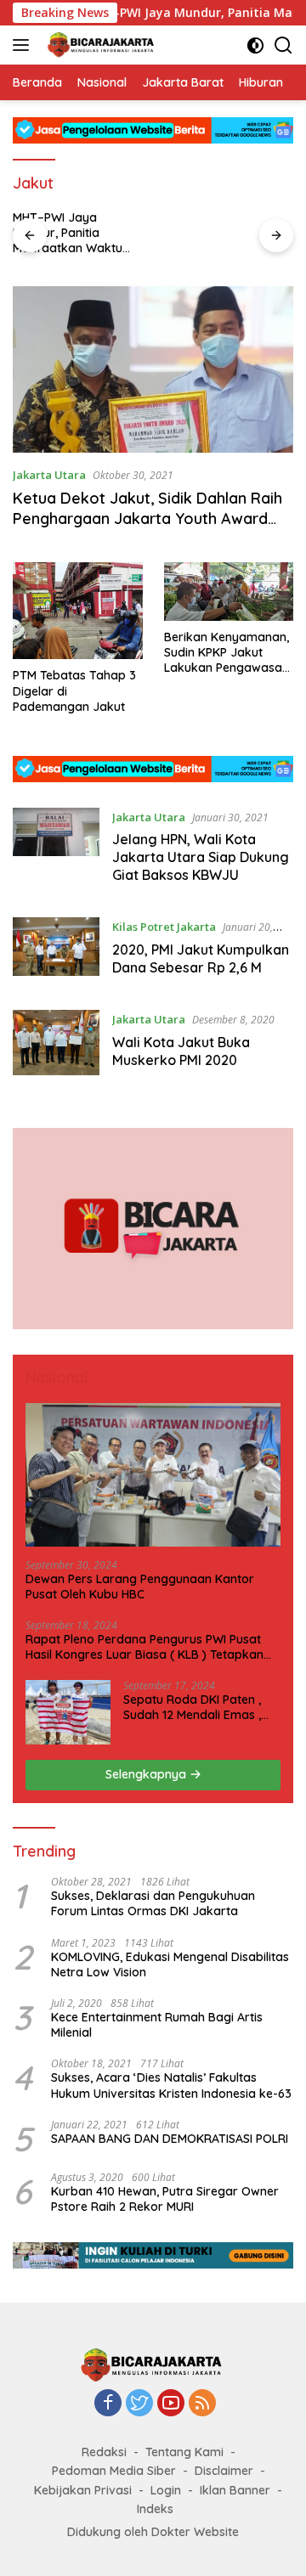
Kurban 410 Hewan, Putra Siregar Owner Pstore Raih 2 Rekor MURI (165, 2199)
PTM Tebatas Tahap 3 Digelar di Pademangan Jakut (74, 691)
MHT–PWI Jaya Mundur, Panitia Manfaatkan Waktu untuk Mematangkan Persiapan (71, 233)
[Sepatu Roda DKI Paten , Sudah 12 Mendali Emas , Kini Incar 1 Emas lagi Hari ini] (68, 1712)
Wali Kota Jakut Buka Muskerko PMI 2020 (181, 1051)
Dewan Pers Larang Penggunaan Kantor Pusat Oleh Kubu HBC (140, 1587)
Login (166, 2490)
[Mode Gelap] (255, 45)
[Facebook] (108, 2404)
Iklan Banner (235, 2490)
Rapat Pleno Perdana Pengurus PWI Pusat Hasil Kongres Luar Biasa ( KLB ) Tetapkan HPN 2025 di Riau (144, 1647)
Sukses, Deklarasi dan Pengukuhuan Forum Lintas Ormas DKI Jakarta (153, 1903)
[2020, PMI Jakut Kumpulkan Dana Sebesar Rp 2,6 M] (56, 951)
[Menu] (24, 45)
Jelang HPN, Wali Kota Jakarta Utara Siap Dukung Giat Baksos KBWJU (201, 857)
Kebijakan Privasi (83, 2490)
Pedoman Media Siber (114, 2471)
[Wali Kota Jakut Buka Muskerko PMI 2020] (56, 1043)
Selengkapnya (147, 1774)
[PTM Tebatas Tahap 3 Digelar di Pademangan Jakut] (78, 611)
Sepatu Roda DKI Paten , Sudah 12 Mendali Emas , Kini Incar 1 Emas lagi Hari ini (195, 1707)
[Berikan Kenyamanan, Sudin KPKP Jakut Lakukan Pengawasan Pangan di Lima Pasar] (229, 592)
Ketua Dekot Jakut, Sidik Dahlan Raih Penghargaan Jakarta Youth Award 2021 (147, 518)
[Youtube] (171, 2404)
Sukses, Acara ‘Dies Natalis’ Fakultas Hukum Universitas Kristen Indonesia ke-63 (171, 2085)
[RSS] (202, 2404)
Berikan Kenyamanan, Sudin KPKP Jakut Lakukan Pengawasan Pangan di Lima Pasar (227, 653)
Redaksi (104, 2452)
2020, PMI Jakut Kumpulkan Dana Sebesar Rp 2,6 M (201, 958)
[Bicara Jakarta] (100, 45)
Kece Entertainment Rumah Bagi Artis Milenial (157, 2025)
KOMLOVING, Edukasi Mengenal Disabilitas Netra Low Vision (170, 1964)
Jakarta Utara (49, 475)
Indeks (155, 2509)
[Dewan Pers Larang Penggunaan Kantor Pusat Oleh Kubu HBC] (153, 1475)
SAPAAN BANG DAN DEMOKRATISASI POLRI (170, 2139)
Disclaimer (224, 2471)
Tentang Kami (184, 2452)
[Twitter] (139, 2404)
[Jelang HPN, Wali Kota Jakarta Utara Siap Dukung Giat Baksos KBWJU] (56, 850)
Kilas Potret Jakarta (164, 927)
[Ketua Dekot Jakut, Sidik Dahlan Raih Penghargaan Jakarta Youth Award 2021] (153, 369)
